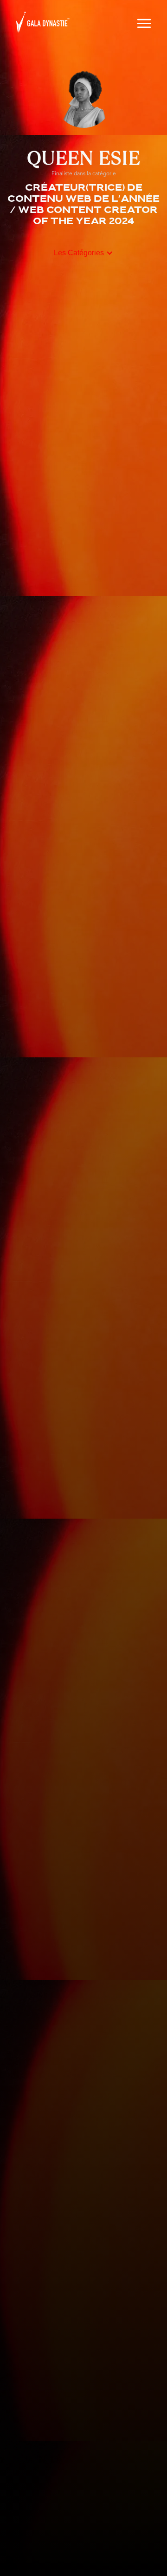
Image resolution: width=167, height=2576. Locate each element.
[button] (144, 22)
